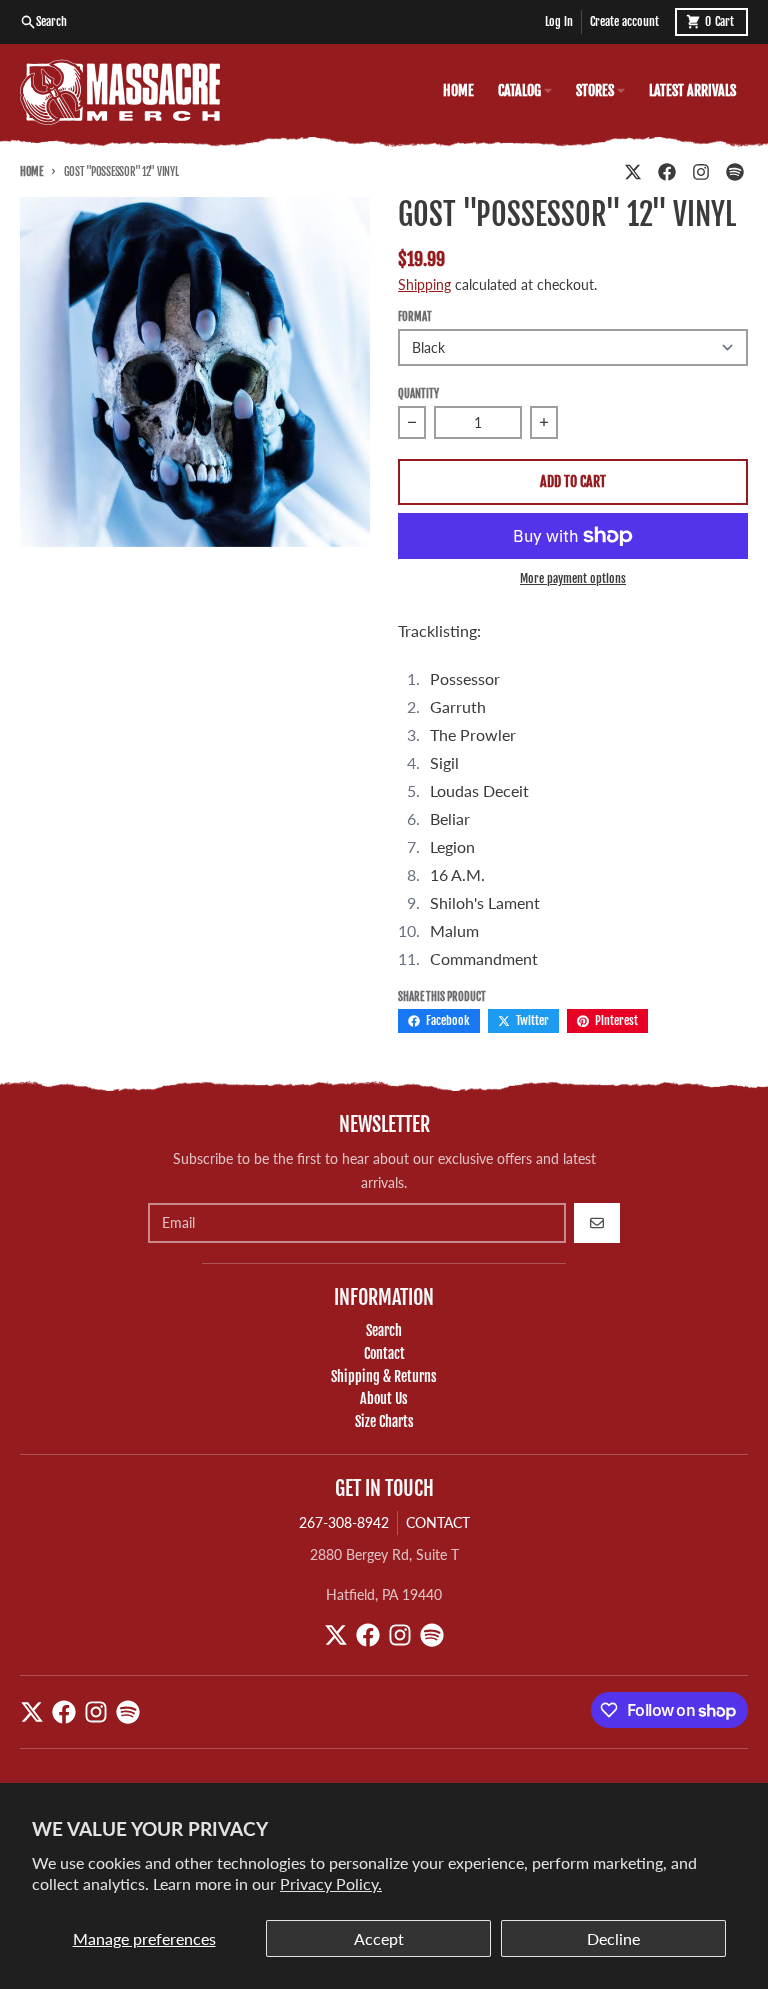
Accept (379, 1938)
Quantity (418, 394)
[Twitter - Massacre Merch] (633, 172)
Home (31, 172)
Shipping (424, 284)
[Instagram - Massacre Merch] (701, 172)
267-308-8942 (344, 1522)
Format (415, 317)
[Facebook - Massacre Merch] (667, 172)
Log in (559, 21)
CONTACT (438, 1522)
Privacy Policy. (331, 1883)
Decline (613, 1938)
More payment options (573, 578)
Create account (624, 21)
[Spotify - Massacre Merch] (735, 172)
